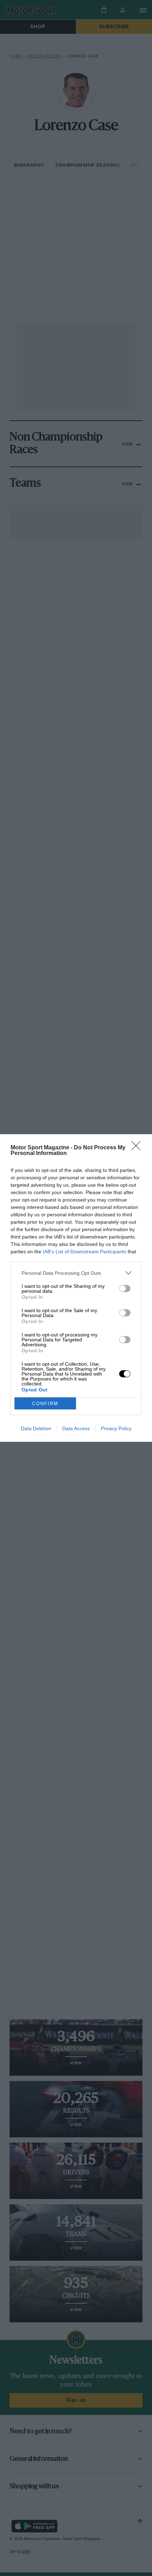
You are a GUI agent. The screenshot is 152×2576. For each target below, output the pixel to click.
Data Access (76, 1428)
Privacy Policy (116, 1428)
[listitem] (76, 1273)
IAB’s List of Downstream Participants (84, 1252)
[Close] (138, 1148)
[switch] (125, 1289)
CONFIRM (45, 1404)
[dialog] (76, 1288)
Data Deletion (36, 1428)
